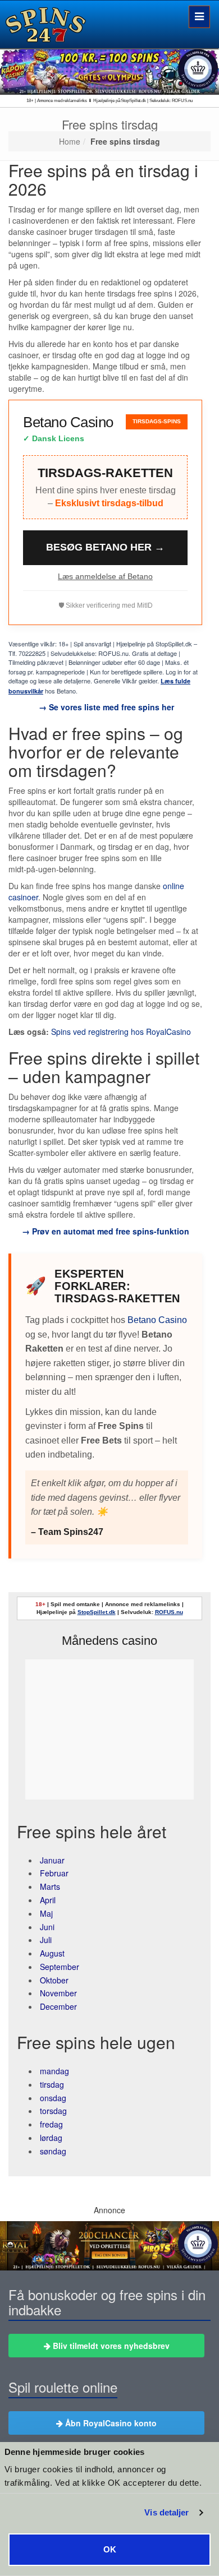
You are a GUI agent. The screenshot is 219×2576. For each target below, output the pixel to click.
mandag (54, 2071)
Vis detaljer (166, 2513)
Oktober (54, 1980)
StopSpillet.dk (97, 1612)
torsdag (53, 2111)
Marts (50, 1886)
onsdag (53, 2098)
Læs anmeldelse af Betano (105, 576)
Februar (54, 1873)
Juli (46, 1940)
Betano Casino (157, 1320)
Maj (46, 1913)
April (48, 1900)
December (58, 2006)
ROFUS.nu (169, 1612)
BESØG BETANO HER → (105, 547)
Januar (52, 1860)
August (52, 1953)
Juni (47, 1927)
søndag (53, 2151)
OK (110, 2549)
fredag (51, 2124)
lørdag (51, 2138)
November (58, 1993)
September (60, 1967)
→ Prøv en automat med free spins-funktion (106, 1231)
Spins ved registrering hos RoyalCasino (121, 1032)
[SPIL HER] (109, 71)
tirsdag (52, 2084)
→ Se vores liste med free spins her (105, 707)
